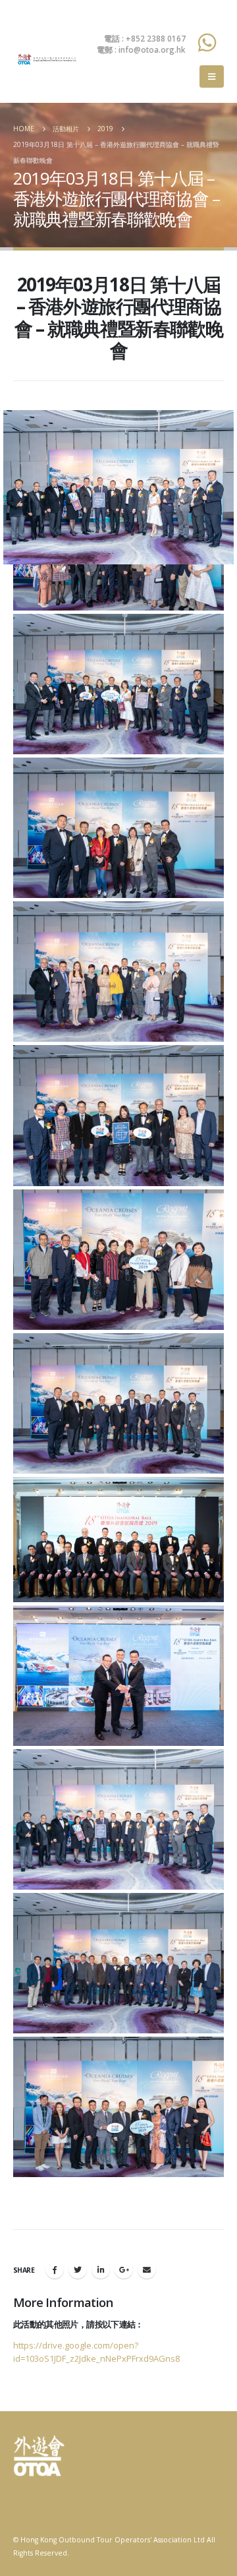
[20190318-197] (118, 1540)
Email (147, 2269)
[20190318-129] (118, 1963)
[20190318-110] (118, 1403)
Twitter (78, 2269)
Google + (124, 2269)
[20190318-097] (118, 1260)
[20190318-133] (118, 2107)
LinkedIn (101, 2269)
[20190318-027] (118, 1819)
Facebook (55, 2269)
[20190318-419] (118, 1676)
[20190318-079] (118, 1115)
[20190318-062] (118, 972)
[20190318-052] (118, 828)
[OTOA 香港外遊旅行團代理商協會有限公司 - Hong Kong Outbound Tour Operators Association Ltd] (46, 59)
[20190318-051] (118, 684)
